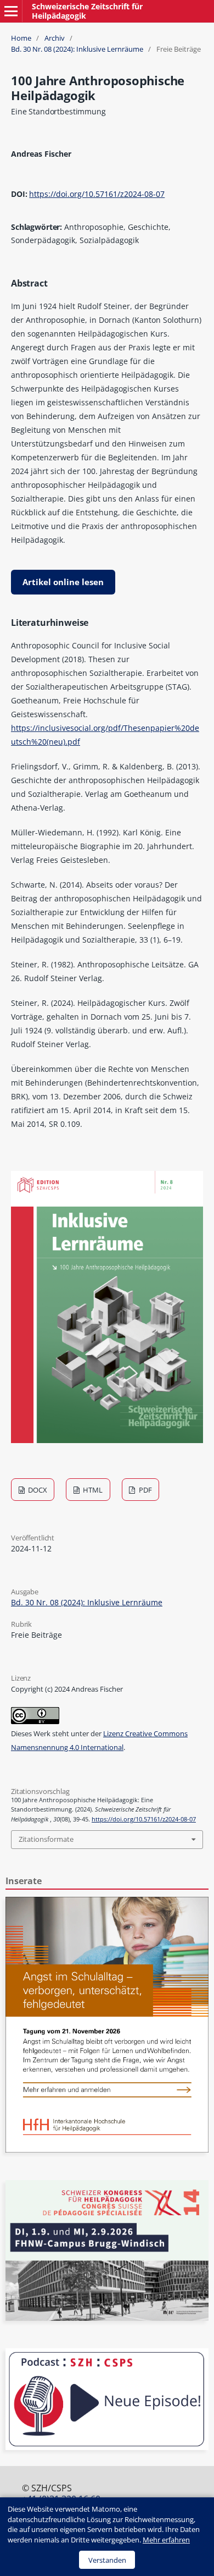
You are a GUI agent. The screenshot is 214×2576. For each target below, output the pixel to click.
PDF (145, 1490)
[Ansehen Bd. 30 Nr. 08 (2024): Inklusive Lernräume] (107, 1440)
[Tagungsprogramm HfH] (107, 2150)
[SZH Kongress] (107, 2318)
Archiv (55, 38)
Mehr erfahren (166, 2540)
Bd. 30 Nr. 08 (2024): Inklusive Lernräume (77, 49)
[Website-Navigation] (11, 11)
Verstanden (107, 2560)
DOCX (37, 1490)
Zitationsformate (46, 1839)
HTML (92, 1490)
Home (21, 38)
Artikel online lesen (63, 582)
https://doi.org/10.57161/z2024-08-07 (97, 194)
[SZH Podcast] (107, 2447)
